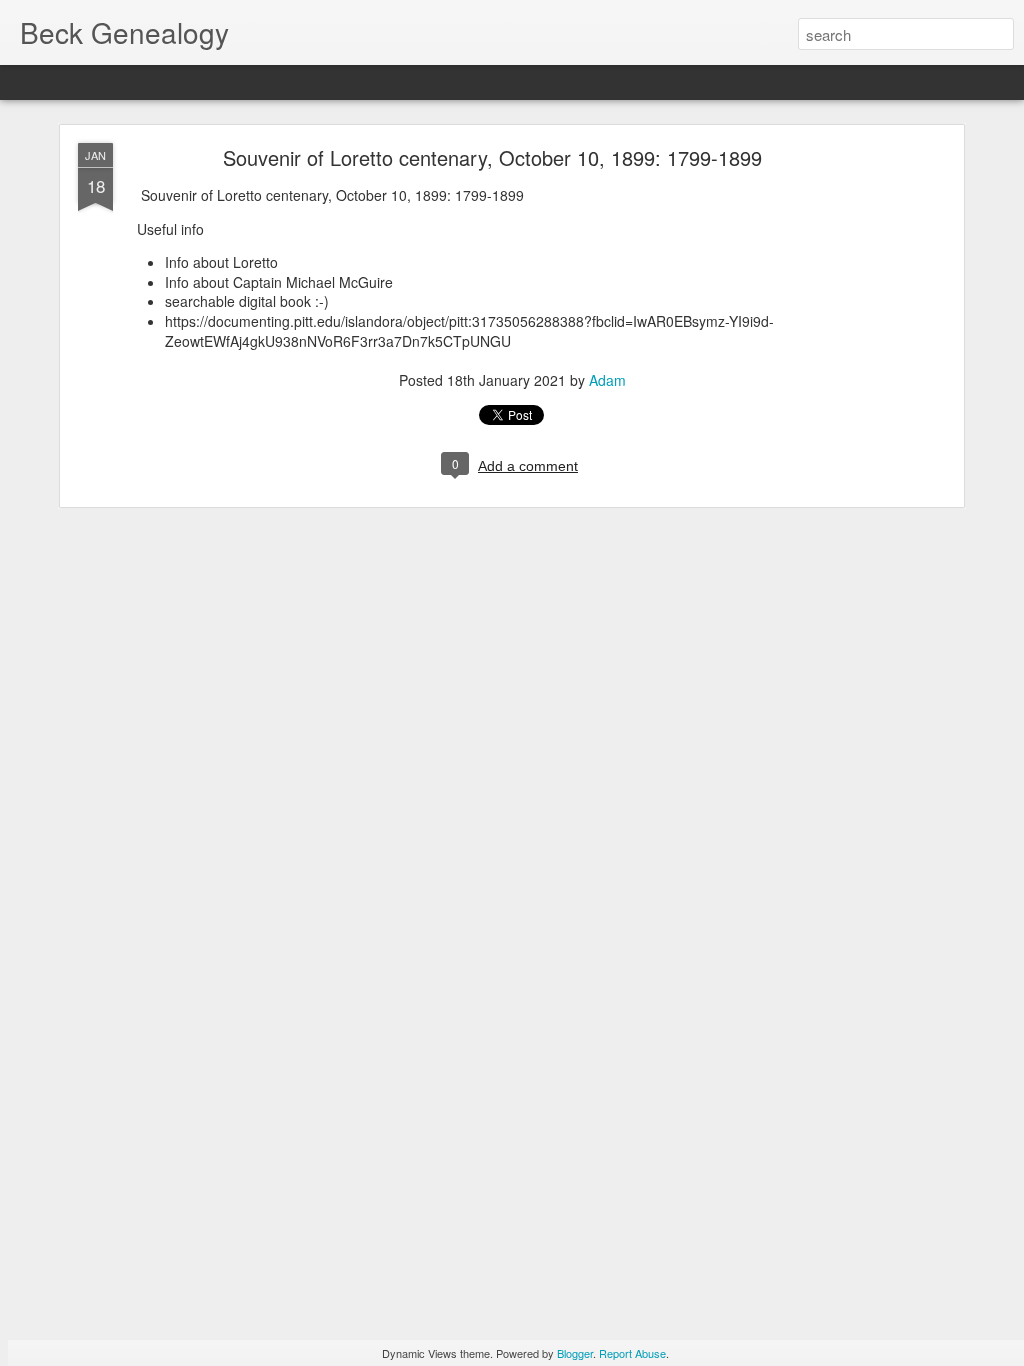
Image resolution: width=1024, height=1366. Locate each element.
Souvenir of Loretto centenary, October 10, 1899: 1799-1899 (492, 157)
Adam (607, 380)
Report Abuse (632, 1353)
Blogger (575, 1353)
